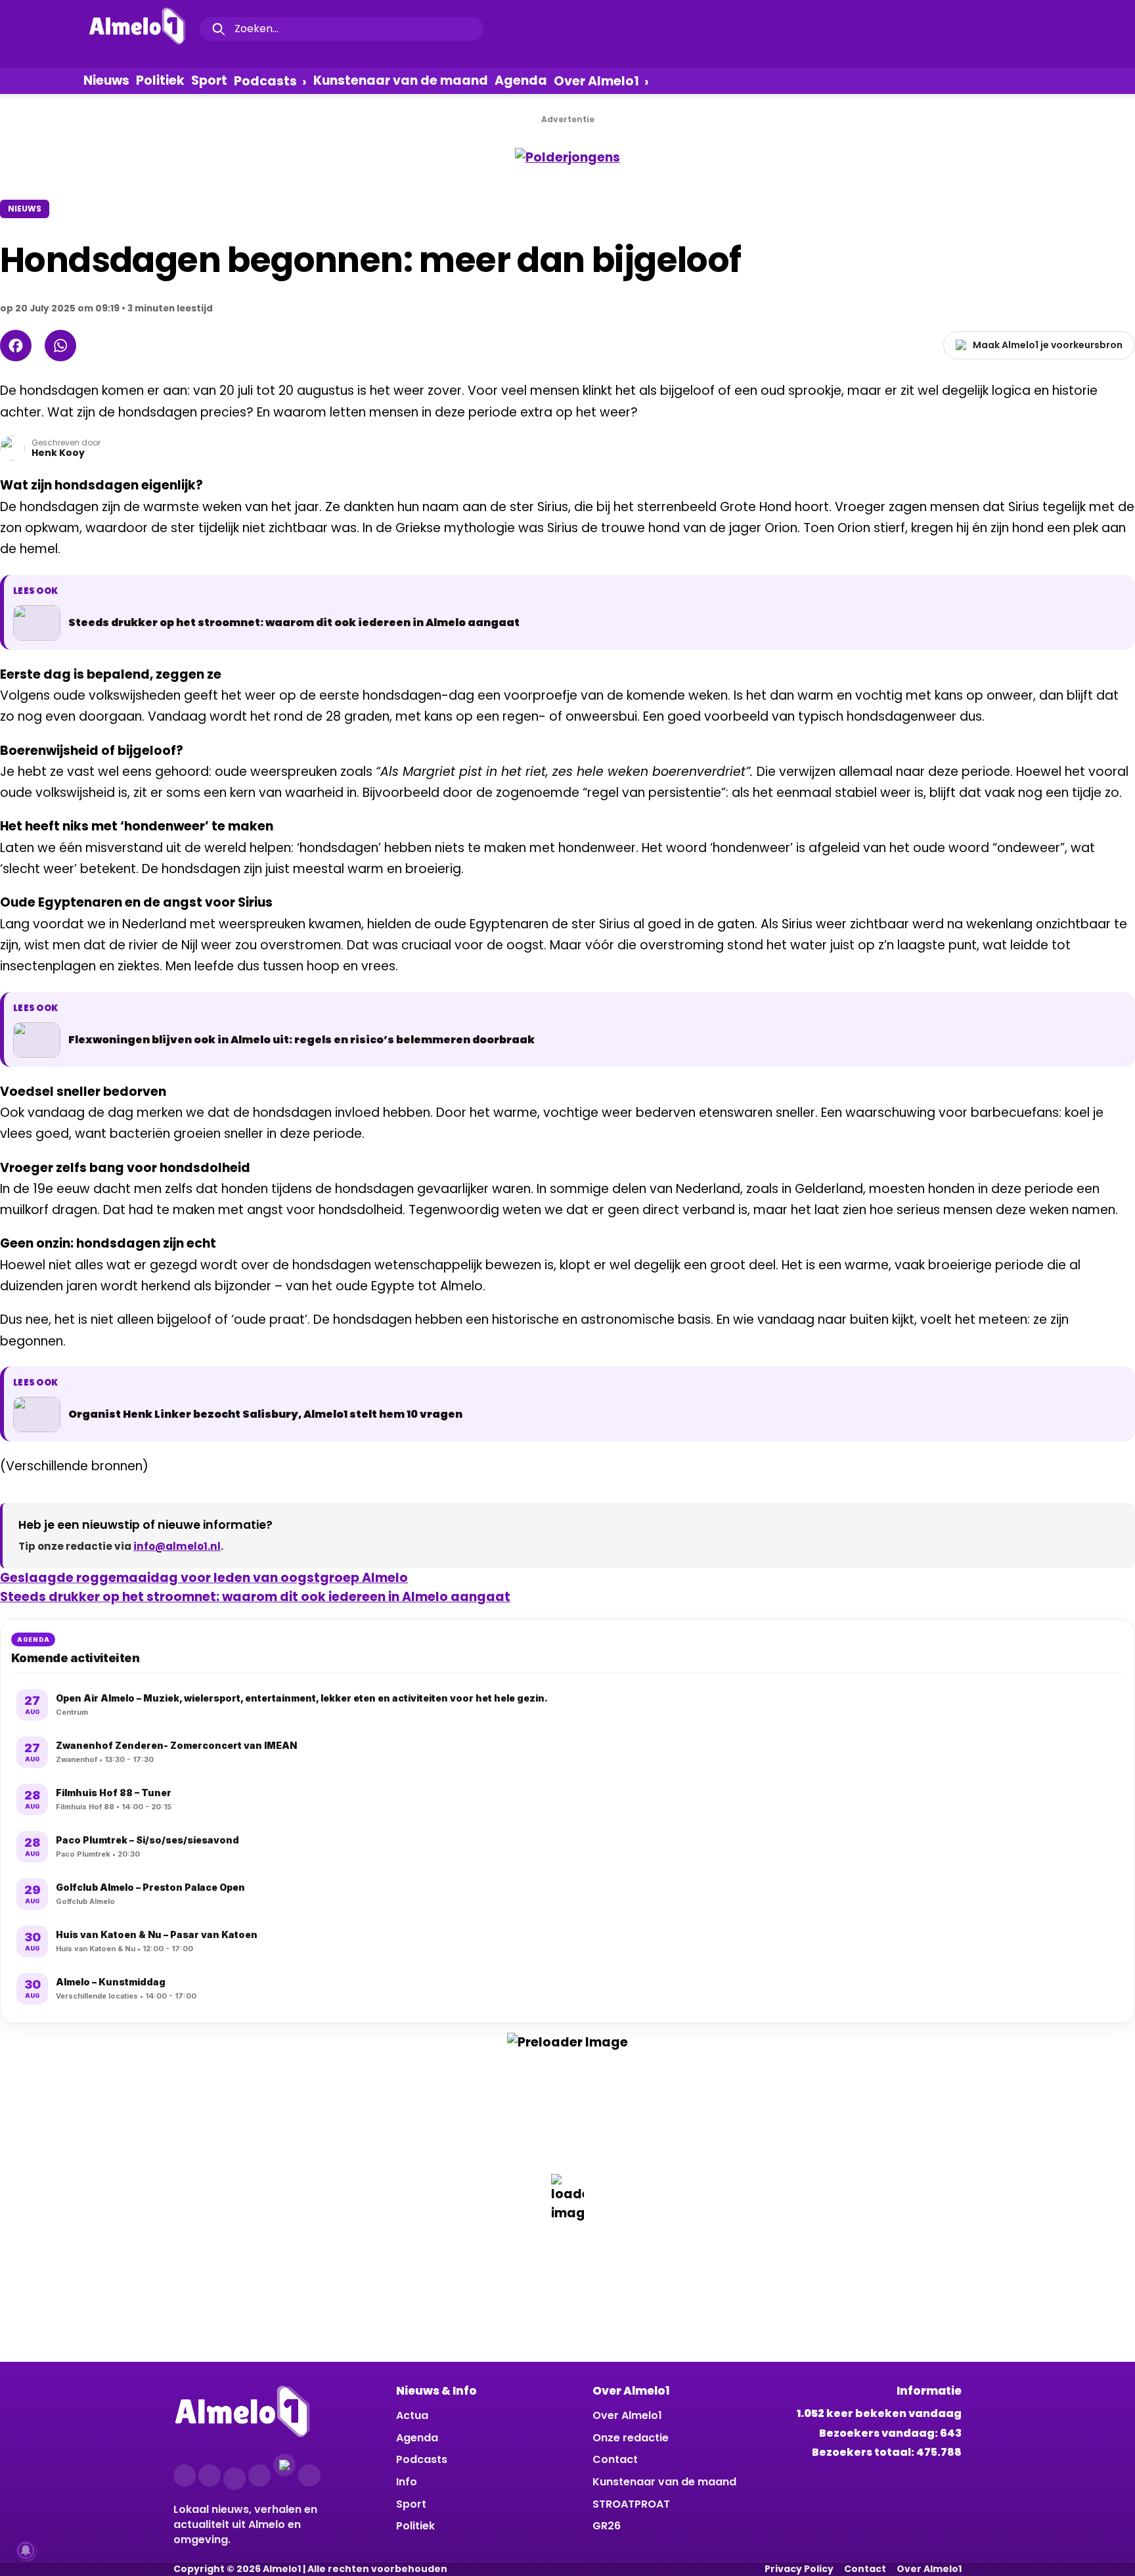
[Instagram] (210, 2475)
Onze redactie (631, 2438)
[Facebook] (16, 346)
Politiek (160, 80)
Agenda (521, 80)
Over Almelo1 (596, 81)
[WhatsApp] (60, 346)
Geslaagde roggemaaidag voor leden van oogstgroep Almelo (204, 1578)
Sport (209, 80)
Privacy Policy (799, 2569)
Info (407, 2482)
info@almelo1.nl (177, 1546)
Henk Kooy (58, 453)
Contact (615, 2459)
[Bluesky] (284, 2465)
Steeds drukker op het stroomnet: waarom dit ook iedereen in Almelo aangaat (255, 1597)
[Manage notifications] (26, 2550)
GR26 (607, 2526)
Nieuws (106, 80)
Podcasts (265, 81)
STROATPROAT (631, 2504)
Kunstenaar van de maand (401, 80)
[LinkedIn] (234, 2479)
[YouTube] (259, 2475)
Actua (412, 2415)
